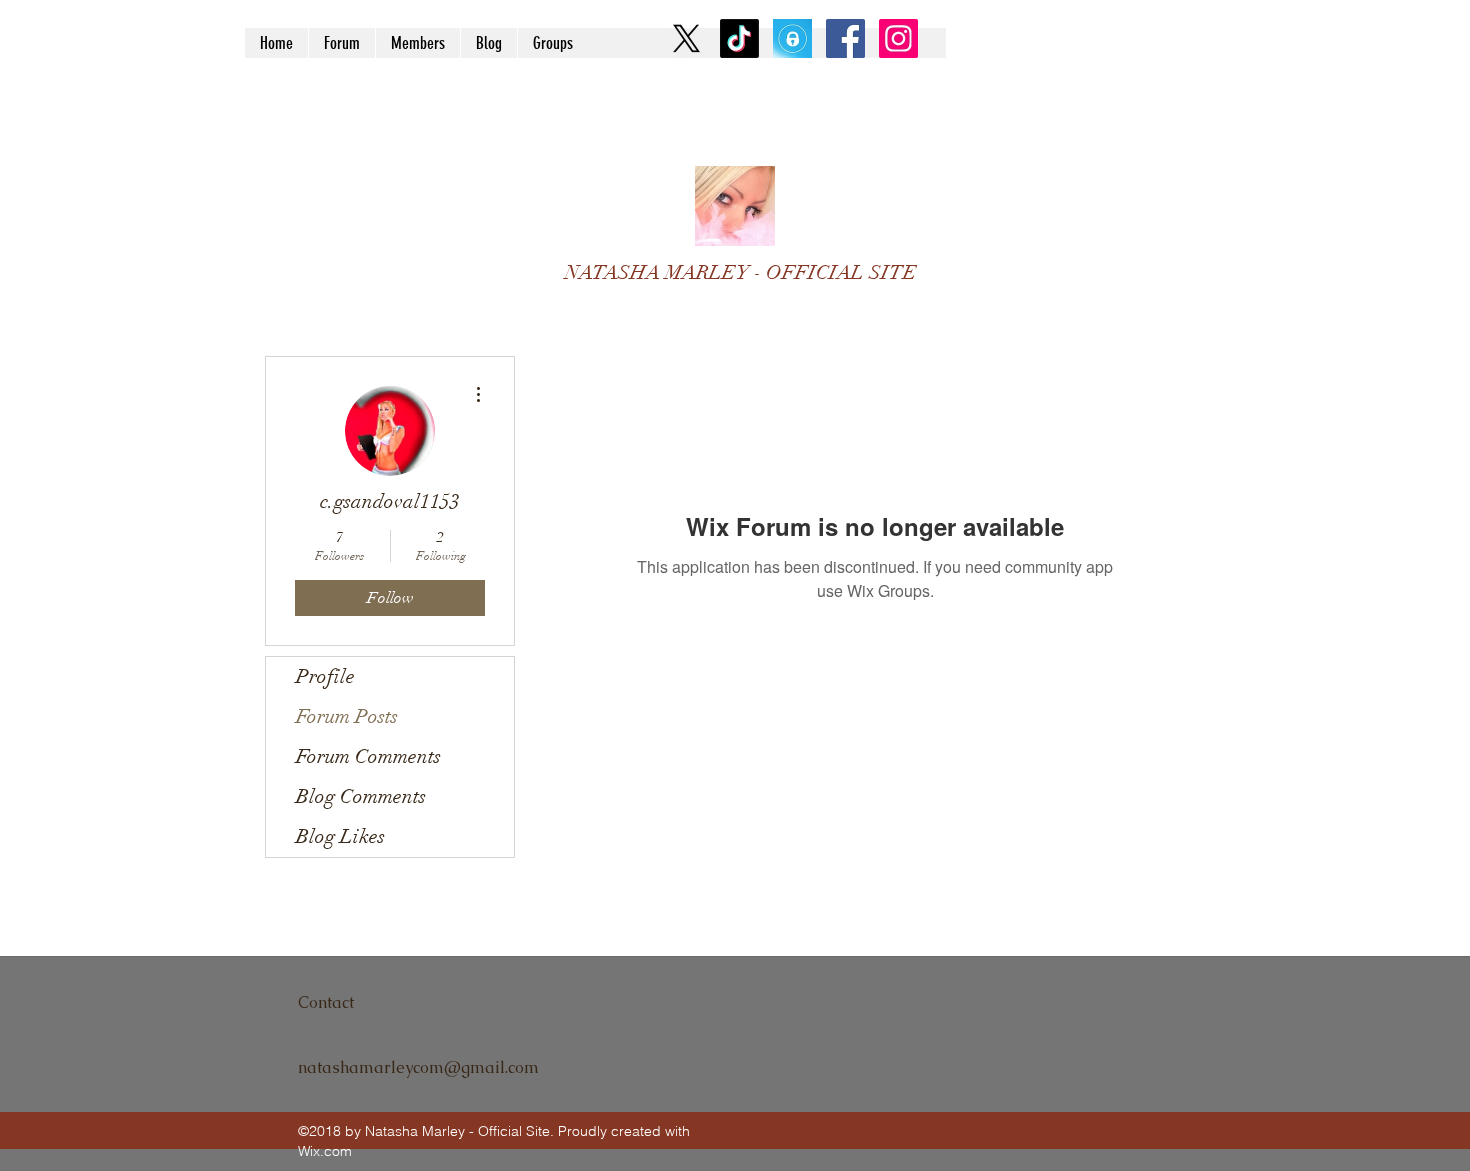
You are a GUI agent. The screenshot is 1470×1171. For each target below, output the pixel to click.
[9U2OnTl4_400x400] (792, 38)
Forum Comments (368, 756)
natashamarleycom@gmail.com (418, 1067)
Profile (325, 676)
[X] (686, 38)
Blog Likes (340, 836)
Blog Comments (361, 796)
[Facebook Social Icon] (845, 38)
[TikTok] (739, 38)
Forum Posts (347, 716)
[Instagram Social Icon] (898, 38)
